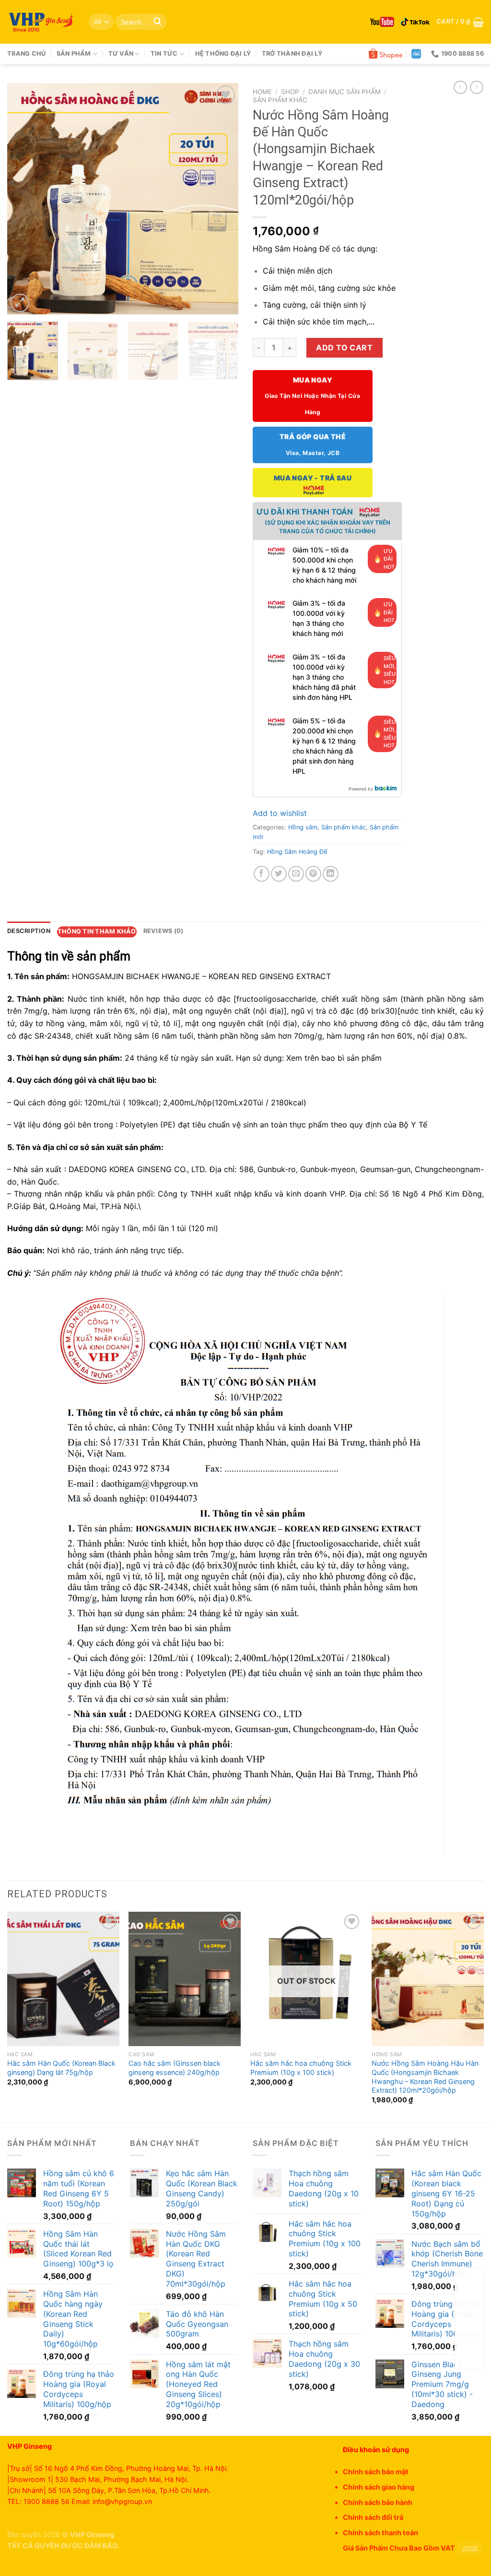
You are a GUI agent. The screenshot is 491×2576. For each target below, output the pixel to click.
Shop (290, 92)
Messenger (470, 2356)
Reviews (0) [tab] (164, 931)
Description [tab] (29, 931)
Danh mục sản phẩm (345, 92)
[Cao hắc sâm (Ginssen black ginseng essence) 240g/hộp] (185, 1979)
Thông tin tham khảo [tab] (97, 931)
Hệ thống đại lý (223, 54)
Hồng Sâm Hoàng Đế (297, 852)
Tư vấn (121, 54)
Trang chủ (26, 54)
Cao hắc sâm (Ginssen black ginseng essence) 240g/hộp (175, 2068)
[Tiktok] (415, 22)
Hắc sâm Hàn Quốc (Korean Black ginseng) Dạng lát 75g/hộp (61, 2068)
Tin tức (164, 54)
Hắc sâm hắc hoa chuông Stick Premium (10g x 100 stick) (301, 2068)
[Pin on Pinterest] (313, 874)
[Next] (222, 199)
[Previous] (24, 199)
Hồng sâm (303, 827)
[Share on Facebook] (262, 874)
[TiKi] (416, 54)
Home (262, 92)
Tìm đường (470, 2295)
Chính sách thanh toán (380, 2533)
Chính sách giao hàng (379, 2487)
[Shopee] (386, 54)
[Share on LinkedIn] (331, 874)
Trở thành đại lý (292, 54)
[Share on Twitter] (279, 874)
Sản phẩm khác (280, 100)
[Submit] (157, 22)
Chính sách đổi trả (373, 2517)
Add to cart (344, 347)
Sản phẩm (74, 54)
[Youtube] (382, 22)
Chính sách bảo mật (376, 2472)
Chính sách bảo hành (378, 2502)
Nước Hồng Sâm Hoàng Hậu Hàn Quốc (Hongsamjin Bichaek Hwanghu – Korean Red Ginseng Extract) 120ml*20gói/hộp (425, 2077)
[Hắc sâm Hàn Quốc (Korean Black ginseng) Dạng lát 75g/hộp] (63, 1979)
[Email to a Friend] (296, 874)
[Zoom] (20, 303)
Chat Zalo (470, 2325)
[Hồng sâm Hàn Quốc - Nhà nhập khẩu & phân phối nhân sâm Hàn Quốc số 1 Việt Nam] (41, 22)
